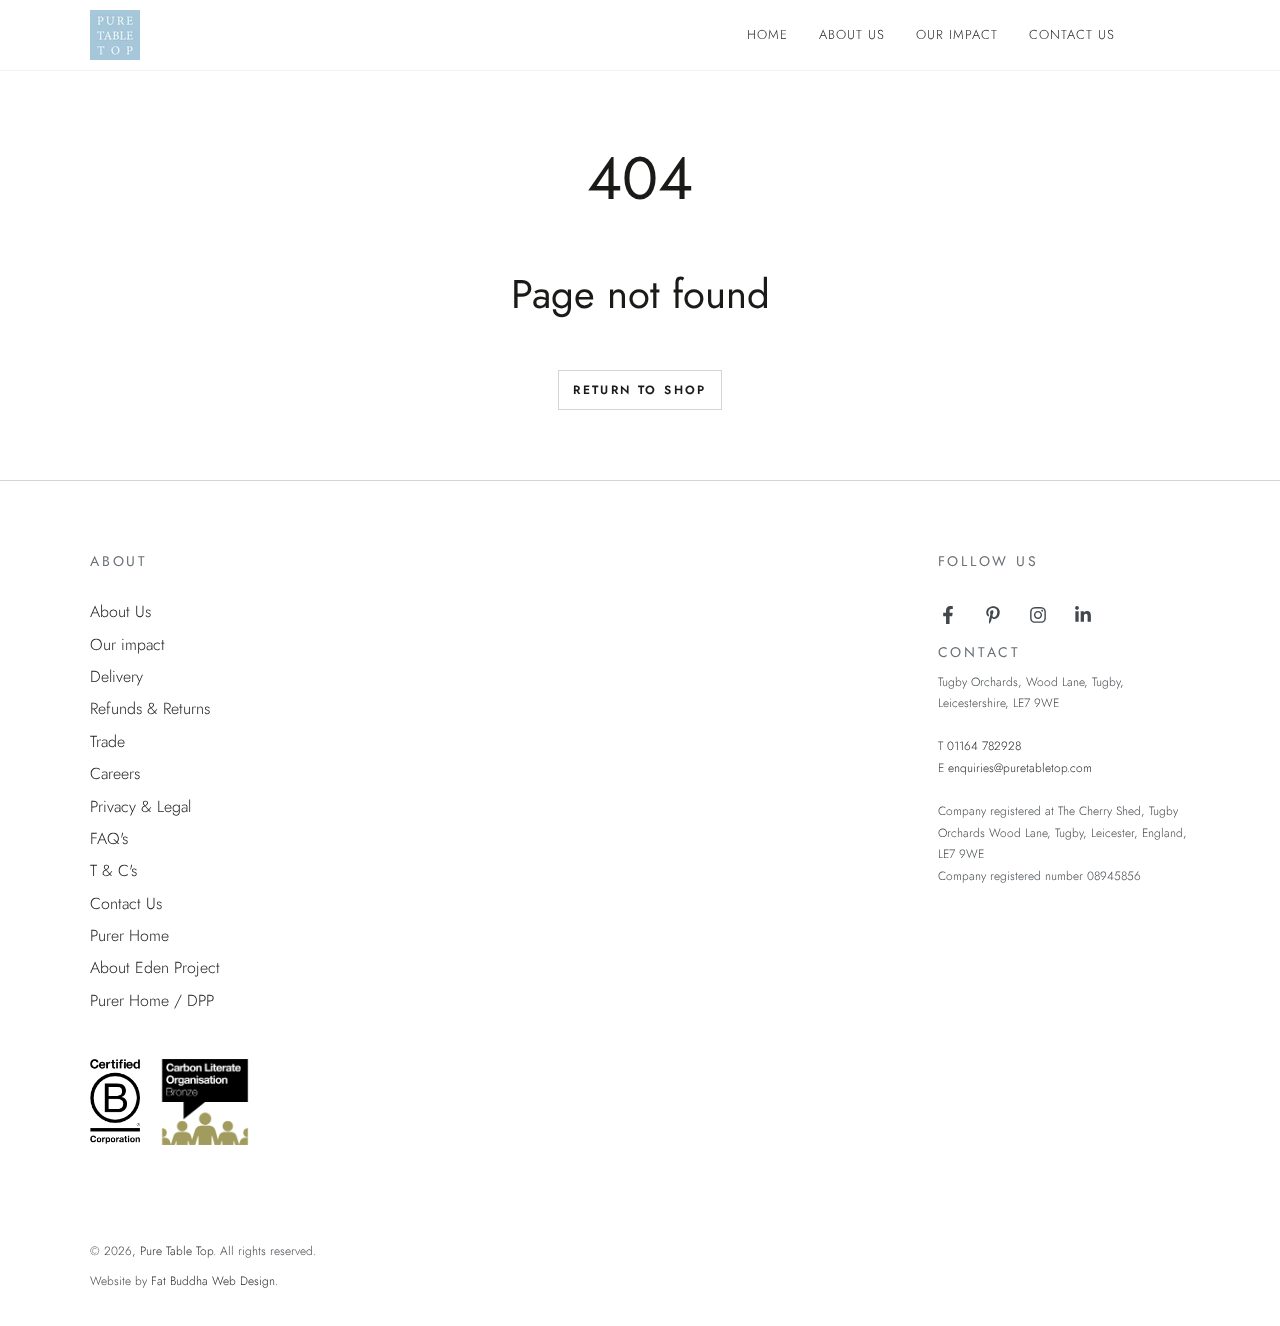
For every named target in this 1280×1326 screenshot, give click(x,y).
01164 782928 (984, 746)
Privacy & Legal (140, 806)
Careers (115, 773)
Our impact (127, 644)
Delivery (116, 676)
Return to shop (640, 390)
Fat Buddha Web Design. (214, 1281)
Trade (107, 741)
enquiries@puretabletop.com (1020, 768)
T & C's (113, 870)
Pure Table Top (176, 1251)
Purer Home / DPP (152, 1000)
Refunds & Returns (150, 708)
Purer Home (129, 935)
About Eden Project (155, 967)
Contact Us (126, 903)
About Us (120, 611)
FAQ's (109, 838)
